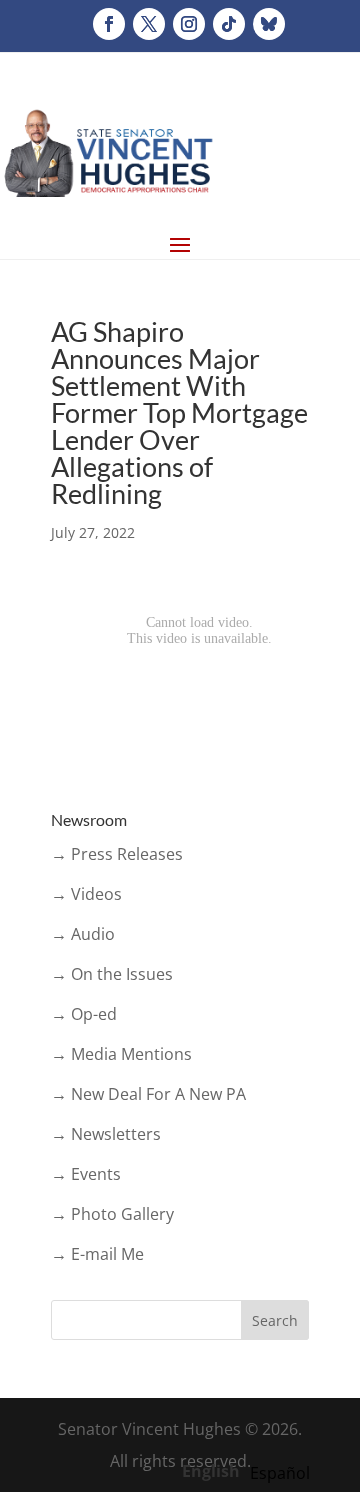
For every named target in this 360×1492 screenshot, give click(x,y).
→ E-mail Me (97, 1254)
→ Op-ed (84, 1014)
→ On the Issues (112, 974)
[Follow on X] (149, 24)
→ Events (86, 1174)
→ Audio (83, 934)
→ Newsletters (106, 1134)
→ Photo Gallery (112, 1214)
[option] (280, 1473)
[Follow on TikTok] (229, 24)
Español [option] (280, 1473)
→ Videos (86, 894)
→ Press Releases (117, 854)
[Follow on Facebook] (109, 24)
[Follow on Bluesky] (269, 24)
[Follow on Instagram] (189, 24)
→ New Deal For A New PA (148, 1094)
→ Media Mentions (121, 1054)
